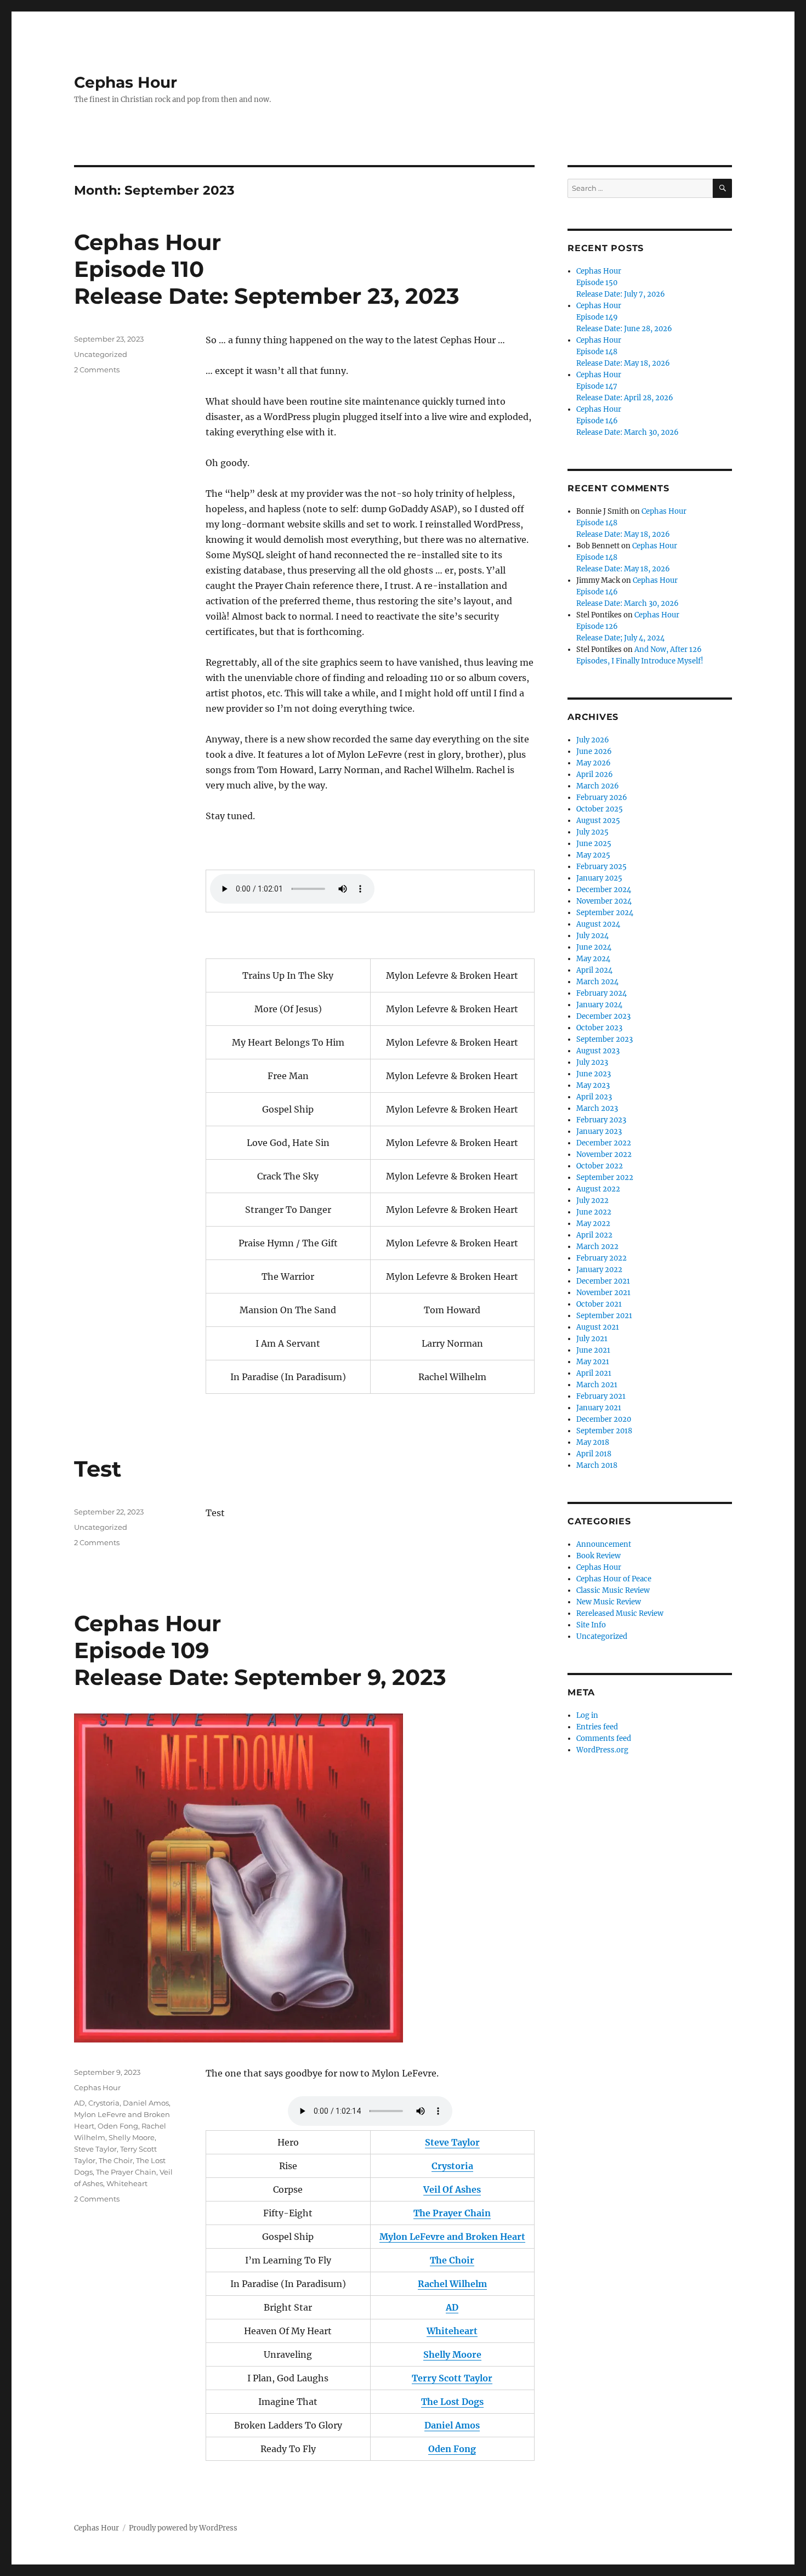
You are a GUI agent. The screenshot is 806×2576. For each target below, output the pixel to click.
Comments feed (604, 1738)
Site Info (591, 1625)
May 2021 (593, 1362)
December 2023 (603, 1016)
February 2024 (601, 993)
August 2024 (598, 924)
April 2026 (595, 774)
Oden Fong (118, 2126)
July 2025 (592, 832)
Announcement (604, 1544)
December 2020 (604, 1419)
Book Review (598, 1556)
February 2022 (601, 1258)
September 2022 (605, 1178)
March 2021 (597, 1385)
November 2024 (604, 901)
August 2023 (598, 1051)
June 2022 (594, 1212)
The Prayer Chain (126, 2172)
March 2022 (597, 1247)
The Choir (116, 2160)
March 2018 (597, 1465)
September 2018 (604, 1431)
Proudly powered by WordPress (183, 2528)
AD (80, 2103)
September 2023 (604, 1039)
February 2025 (601, 867)
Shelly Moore (132, 2137)
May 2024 (593, 959)
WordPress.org (602, 1750)
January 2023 (599, 1131)
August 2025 (598, 821)
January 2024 (599, 1005)
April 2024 (594, 970)
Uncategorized (101, 354)
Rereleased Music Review (620, 1613)
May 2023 (593, 1085)
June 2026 (594, 751)
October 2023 (599, 1028)
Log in (587, 1715)
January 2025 (599, 878)
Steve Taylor (95, 2149)
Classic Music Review (613, 1590)
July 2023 (592, 1062)
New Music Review (609, 1602)
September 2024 (605, 913)
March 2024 (597, 982)
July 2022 (592, 1201)
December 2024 (604, 890)
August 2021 (598, 1327)
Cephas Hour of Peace (614, 1579)
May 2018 (593, 1442)
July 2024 (592, 936)
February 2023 (601, 1120)
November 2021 (603, 1293)
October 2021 (599, 1304)
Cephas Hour (126, 82)
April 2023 (594, 1097)
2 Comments (97, 370)
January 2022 (599, 1270)
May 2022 (593, 1224)
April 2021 (594, 1373)
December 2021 (603, 1281)
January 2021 (599, 1408)
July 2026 (593, 740)
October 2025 (600, 809)
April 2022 (594, 1235)
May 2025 (593, 855)
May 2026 (594, 763)
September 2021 (604, 1316)
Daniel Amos (146, 2103)
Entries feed (597, 1727)
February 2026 (602, 798)
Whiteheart (127, 2183)
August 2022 (598, 1189)
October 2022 (600, 1166)
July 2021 (592, 1339)
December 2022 (604, 1143)
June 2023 (594, 1074)
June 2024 (594, 947)
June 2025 (594, 844)
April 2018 (594, 1454)
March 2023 (597, 1108)
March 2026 (598, 786)
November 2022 (604, 1154)
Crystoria (104, 2103)
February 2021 (601, 1396)
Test (98, 1469)
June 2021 (593, 1350)
